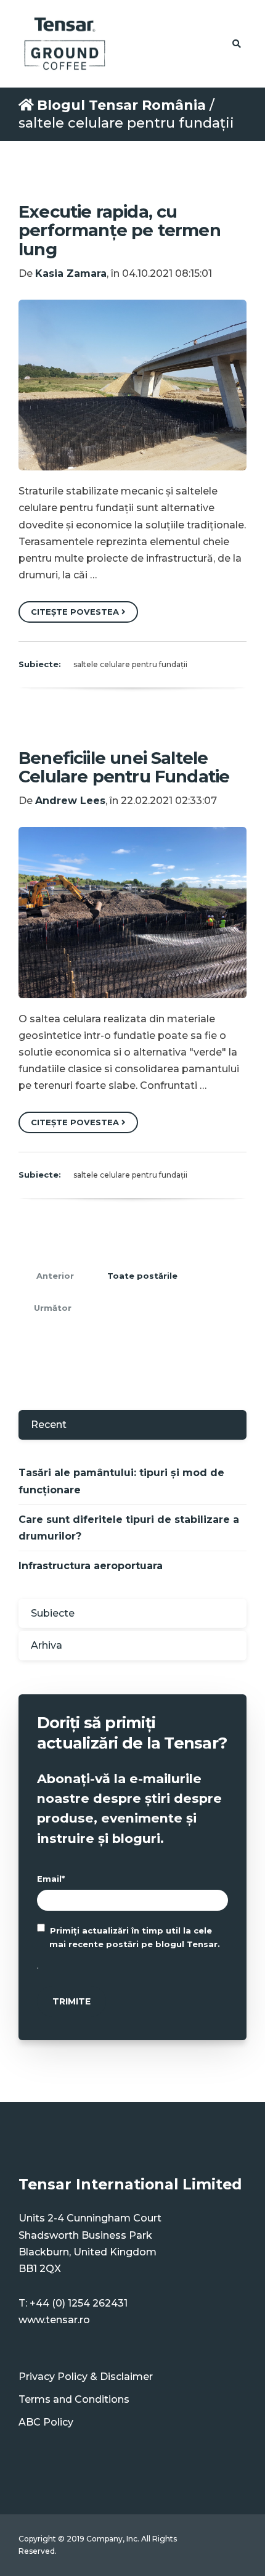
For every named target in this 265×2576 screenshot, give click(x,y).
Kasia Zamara (71, 273)
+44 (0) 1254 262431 (79, 2303)
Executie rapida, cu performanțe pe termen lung (120, 230)
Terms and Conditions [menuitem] (74, 2399)
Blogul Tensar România (121, 105)
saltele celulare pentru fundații (130, 664)
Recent (49, 1425)
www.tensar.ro (54, 2320)
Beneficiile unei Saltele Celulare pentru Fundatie (124, 767)
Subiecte (53, 1613)
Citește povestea (76, 612)
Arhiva (47, 1645)
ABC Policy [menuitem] (46, 2422)
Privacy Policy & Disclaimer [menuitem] (86, 2377)
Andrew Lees (70, 801)
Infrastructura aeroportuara (91, 1566)
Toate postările (142, 1276)
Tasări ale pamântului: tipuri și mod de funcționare (121, 1481)
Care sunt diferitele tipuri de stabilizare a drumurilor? (129, 1528)
